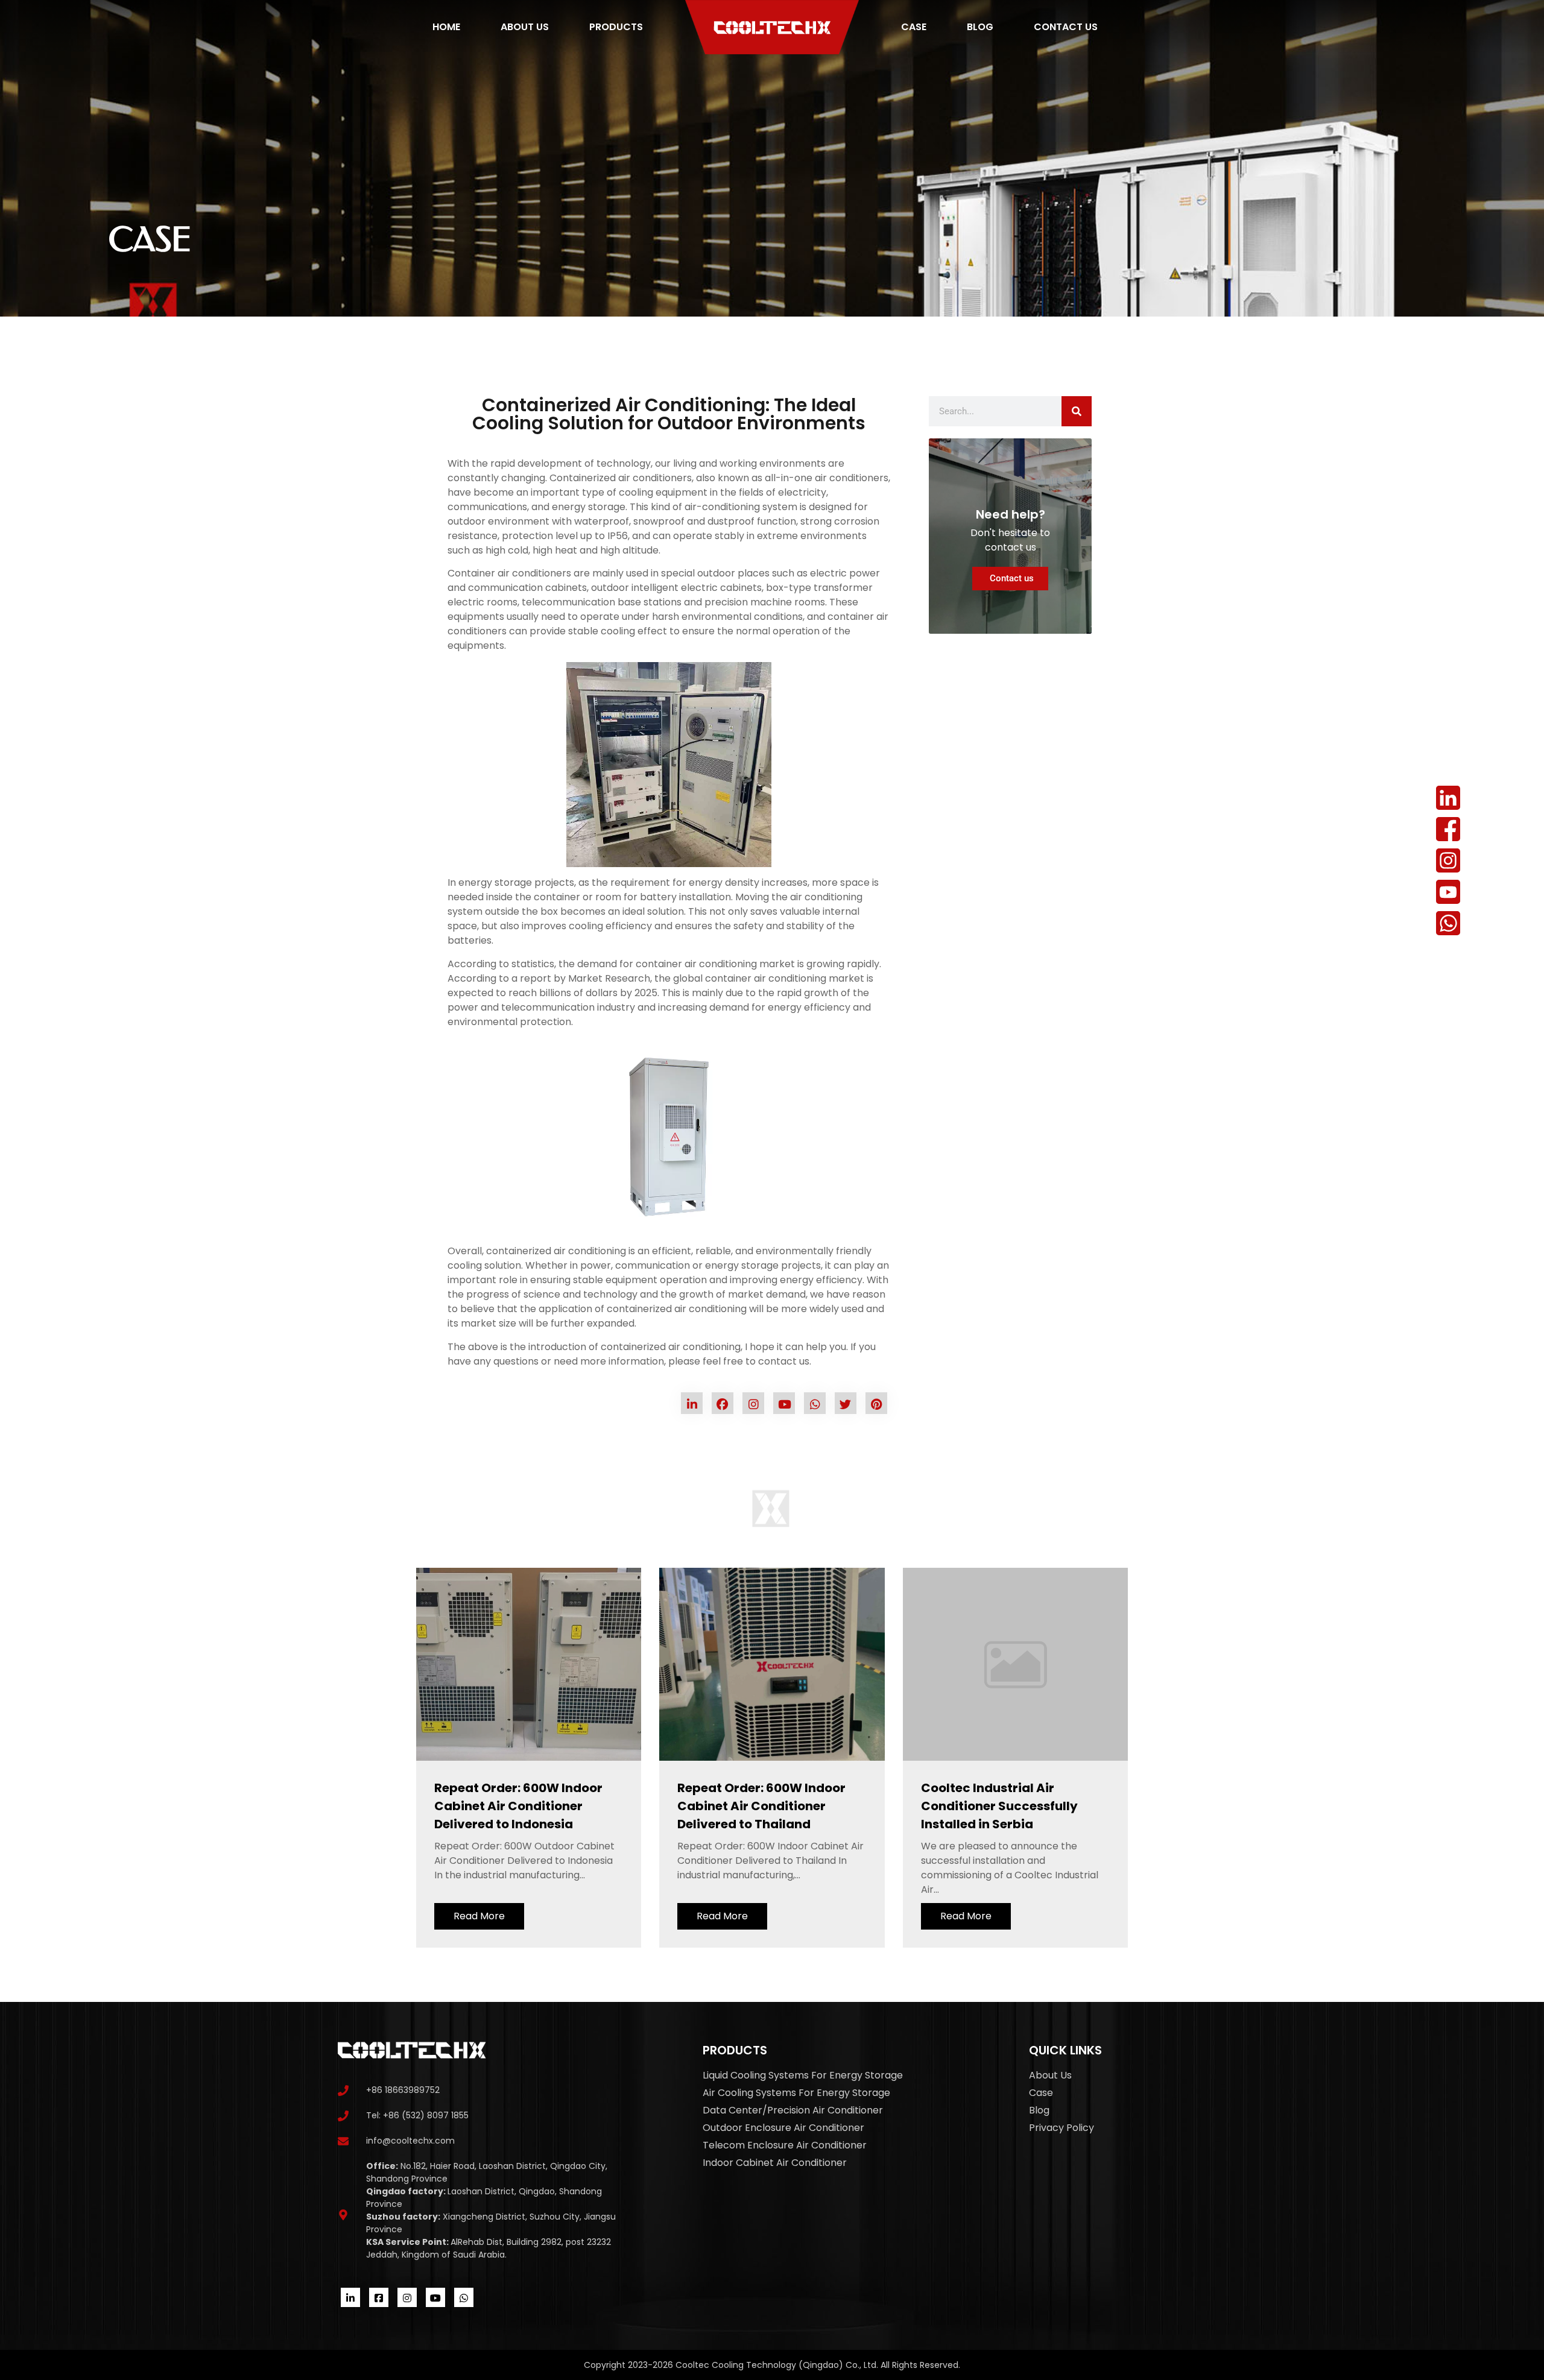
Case (914, 27)
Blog (980, 27)
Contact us (1066, 27)
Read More (479, 1916)
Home (446, 27)
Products (616, 27)
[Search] (1077, 411)
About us (525, 27)
